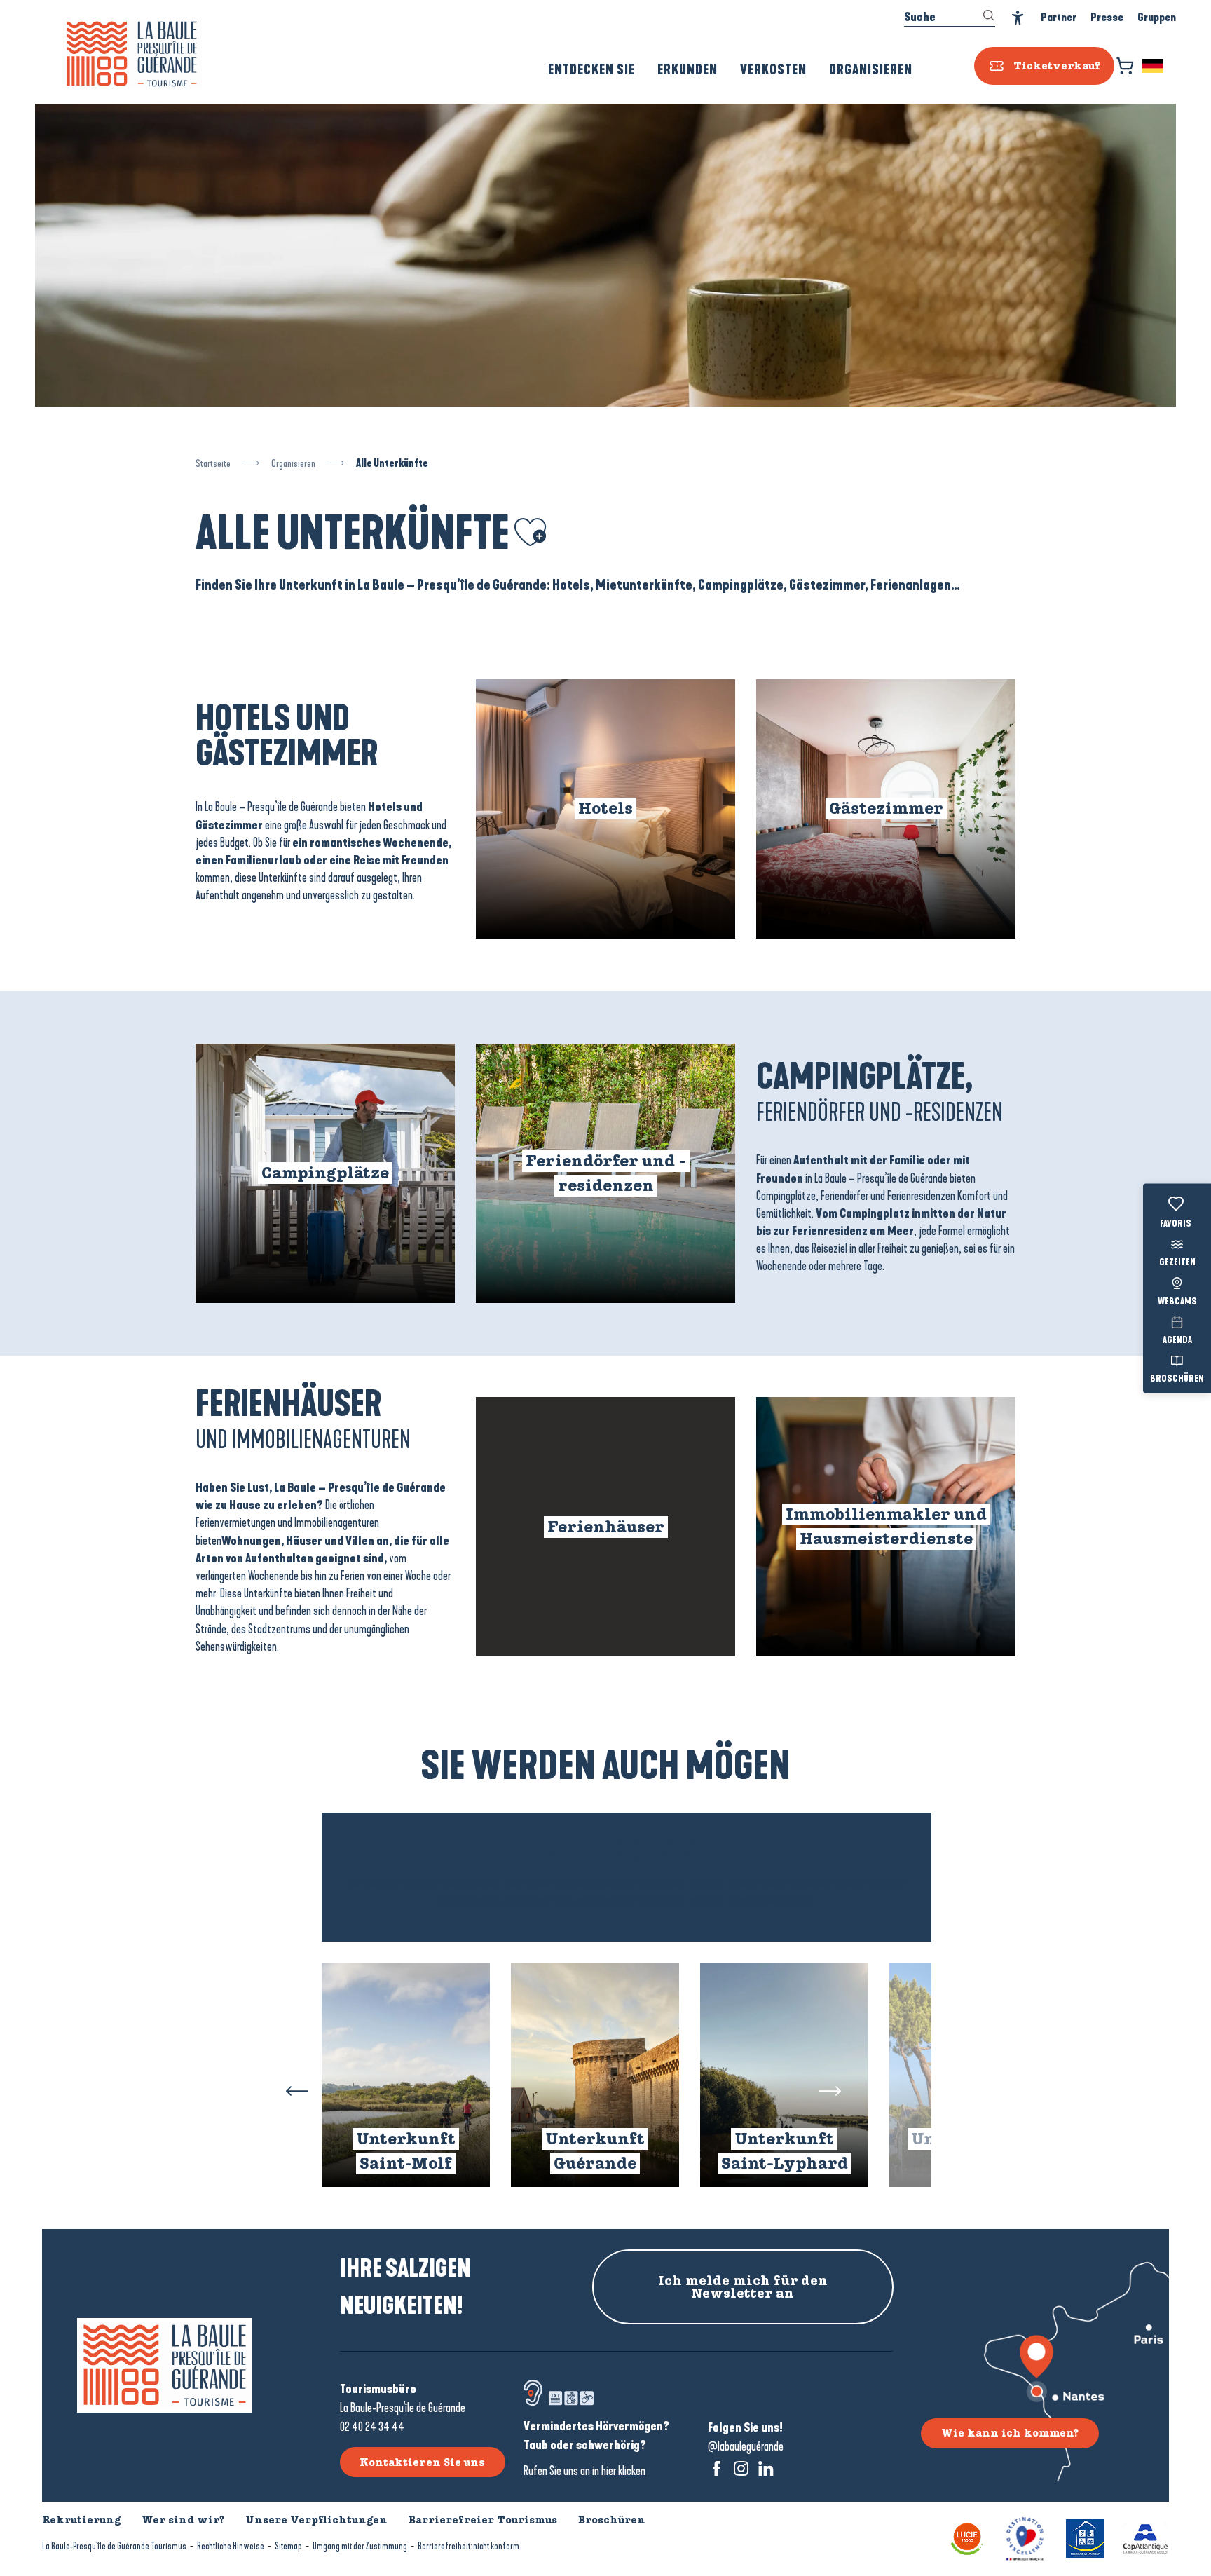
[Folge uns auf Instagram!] (741, 2468)
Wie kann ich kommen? (1010, 2433)
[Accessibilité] (1018, 18)
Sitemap (288, 2546)
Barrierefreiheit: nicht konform (468, 2546)
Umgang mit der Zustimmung (360, 2546)
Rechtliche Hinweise (231, 2546)
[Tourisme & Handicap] (1085, 2538)
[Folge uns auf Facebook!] (717, 2468)
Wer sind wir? (183, 2520)
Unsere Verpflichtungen (316, 2520)
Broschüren (1177, 1379)
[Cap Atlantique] (1145, 2538)
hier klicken (623, 2471)
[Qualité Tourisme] (1025, 2538)
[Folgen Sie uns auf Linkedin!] (766, 2468)
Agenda (1177, 1340)
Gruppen (1157, 17)
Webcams (1177, 1302)
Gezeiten (1177, 1263)
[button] (1154, 66)
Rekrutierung (81, 2520)
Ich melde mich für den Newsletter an (743, 2287)
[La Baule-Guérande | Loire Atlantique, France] (132, 54)
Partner (1059, 17)
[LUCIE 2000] (967, 2538)
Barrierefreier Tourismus (483, 2520)
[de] (1154, 66)
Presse (1107, 17)
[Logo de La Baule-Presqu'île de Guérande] (165, 2365)
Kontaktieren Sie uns (422, 2462)
